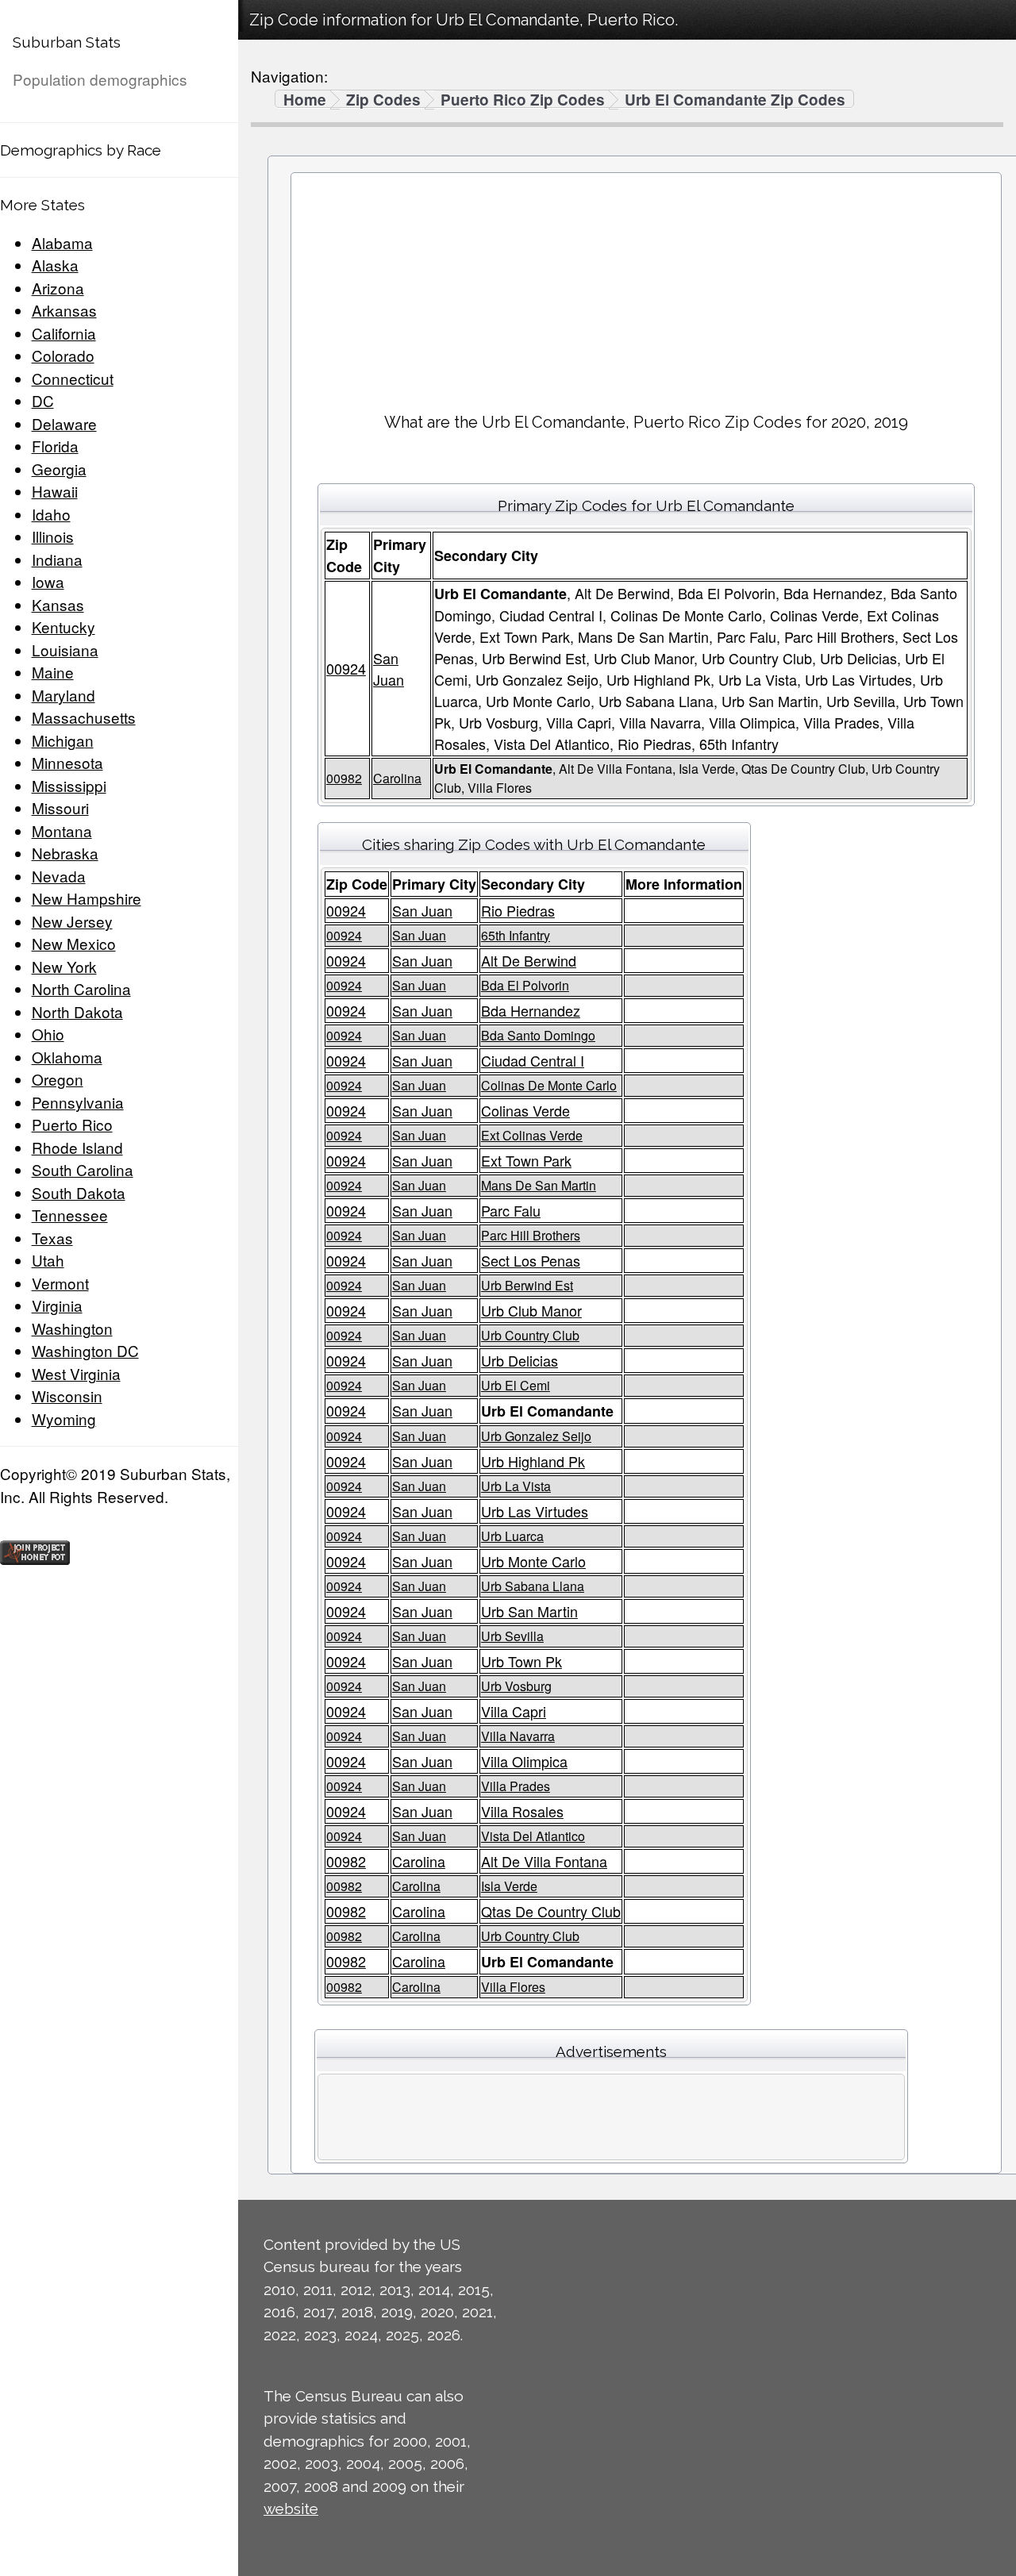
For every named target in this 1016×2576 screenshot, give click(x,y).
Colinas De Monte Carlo (549, 1085)
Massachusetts (84, 717)
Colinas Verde (525, 1110)
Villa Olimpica (524, 1761)
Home (305, 100)
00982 (344, 778)
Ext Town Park (526, 1160)
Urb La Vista (516, 1486)
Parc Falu (511, 1210)
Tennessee (70, 1215)
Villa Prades (516, 1786)
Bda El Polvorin (525, 985)
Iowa (48, 581)
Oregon (58, 1079)
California (64, 333)
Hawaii (55, 491)
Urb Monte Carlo (533, 1561)
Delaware (64, 423)
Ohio (48, 1034)
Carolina (397, 778)
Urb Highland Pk (533, 1461)
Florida (55, 446)
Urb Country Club (530, 1335)
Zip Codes (383, 100)
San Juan (389, 669)
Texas (52, 1238)
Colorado (63, 355)
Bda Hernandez (531, 1010)
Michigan (63, 740)
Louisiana (65, 650)
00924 (346, 668)
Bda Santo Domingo (538, 1035)
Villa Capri (514, 1711)
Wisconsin (67, 1396)
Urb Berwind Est (527, 1285)
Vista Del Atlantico (533, 1836)
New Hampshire (87, 898)
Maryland (63, 695)
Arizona (58, 288)
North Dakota (77, 1011)
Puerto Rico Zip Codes (523, 100)
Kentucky (63, 627)
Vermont (60, 1283)
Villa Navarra (518, 1736)
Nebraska (65, 853)
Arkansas (64, 310)
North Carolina (81, 988)
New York (64, 966)
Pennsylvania (78, 1102)
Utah (48, 1260)
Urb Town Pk (521, 1661)
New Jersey (72, 921)
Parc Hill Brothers (531, 1235)
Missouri (60, 807)
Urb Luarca (512, 1536)
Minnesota (67, 762)
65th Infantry (516, 935)
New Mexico (74, 943)
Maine (53, 672)
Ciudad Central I (533, 1060)
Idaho (51, 514)
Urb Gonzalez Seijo (536, 1436)
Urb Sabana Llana (533, 1586)
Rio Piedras (518, 910)
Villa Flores (513, 1987)
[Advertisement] (646, 286)
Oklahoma (67, 1057)
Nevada (59, 876)
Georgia (59, 469)
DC (43, 400)
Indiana (57, 559)
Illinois (53, 536)
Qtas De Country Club (551, 1911)
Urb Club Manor (531, 1310)
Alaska (55, 265)
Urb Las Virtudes (535, 1511)
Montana (62, 830)
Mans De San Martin (539, 1185)
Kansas (58, 604)
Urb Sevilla (512, 1636)
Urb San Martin (529, 1611)
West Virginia (76, 1373)
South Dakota (79, 1192)
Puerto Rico (72, 1124)
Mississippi (69, 785)
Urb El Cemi (516, 1385)
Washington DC (85, 1350)
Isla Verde (509, 1886)
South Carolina (83, 1169)
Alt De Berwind (529, 960)
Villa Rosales (522, 1811)
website (291, 2509)
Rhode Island (77, 1147)
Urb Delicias (520, 1360)
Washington (72, 1328)
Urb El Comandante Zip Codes (735, 100)
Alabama (62, 242)
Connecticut (73, 378)
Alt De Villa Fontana (544, 1861)
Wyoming (64, 1419)
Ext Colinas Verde (532, 1135)
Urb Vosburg (516, 1686)
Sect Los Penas (531, 1260)
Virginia (57, 1305)
